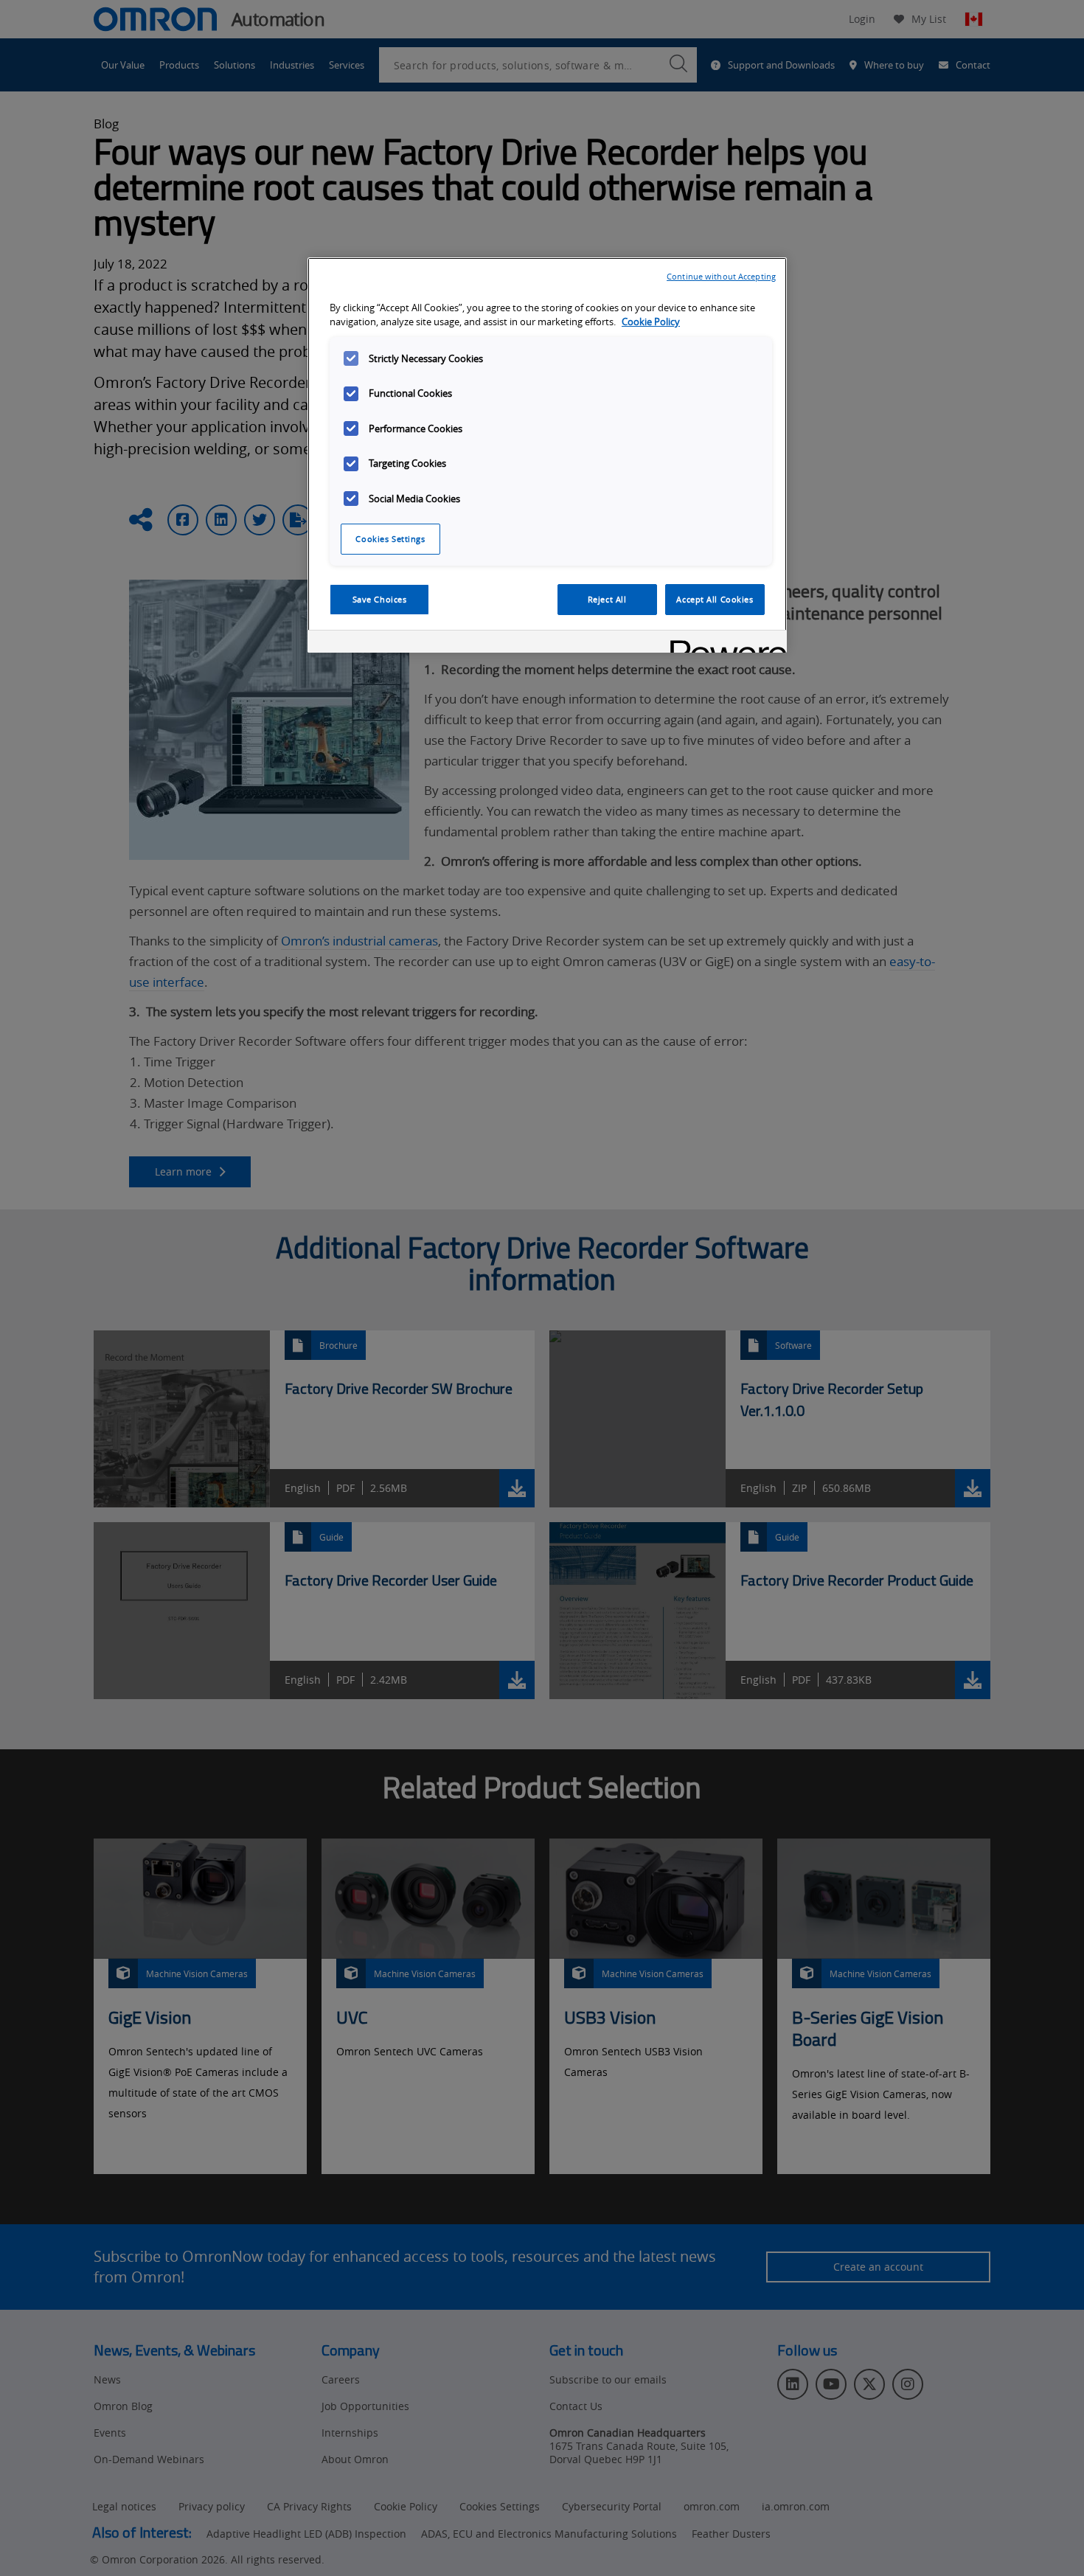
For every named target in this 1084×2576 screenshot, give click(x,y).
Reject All (607, 599)
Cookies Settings (390, 539)
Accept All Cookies (715, 599)
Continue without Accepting (721, 276)
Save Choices (380, 599)
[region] (547, 455)
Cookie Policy (651, 322)
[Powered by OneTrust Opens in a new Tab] (723, 643)
